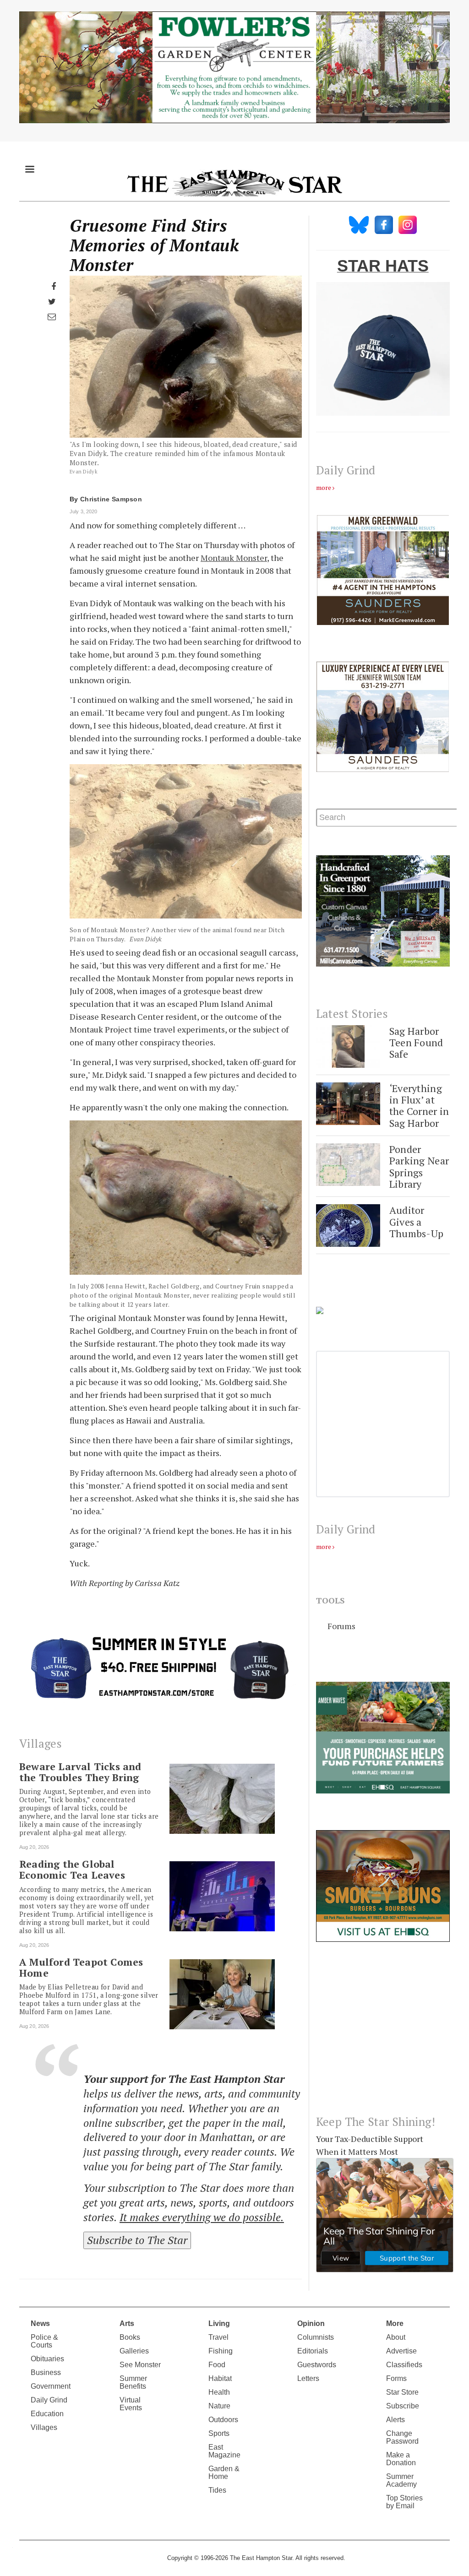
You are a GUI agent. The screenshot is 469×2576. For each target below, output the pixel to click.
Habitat (220, 2378)
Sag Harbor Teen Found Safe (416, 1043)
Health (219, 2392)
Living (219, 2323)
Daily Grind (49, 2400)
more (324, 487)
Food (217, 2365)
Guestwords (317, 2365)
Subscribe (403, 2406)
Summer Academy (401, 2480)
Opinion (311, 2323)
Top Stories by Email (404, 2502)
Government (51, 2386)
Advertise (401, 2351)
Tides (217, 2490)
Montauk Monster (234, 558)
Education (47, 2414)
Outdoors (223, 2420)
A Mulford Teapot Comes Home (81, 1967)
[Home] (234, 183)
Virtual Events (131, 2404)
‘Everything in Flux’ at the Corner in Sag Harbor (419, 1106)
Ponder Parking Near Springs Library (419, 1166)
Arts (127, 2323)
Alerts (395, 2420)
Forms (396, 2378)
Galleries (134, 2351)
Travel (218, 2337)
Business (46, 2372)
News (40, 2323)
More (395, 2323)
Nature (219, 2406)
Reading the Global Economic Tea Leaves (72, 1870)
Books (130, 2337)
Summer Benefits (133, 2382)
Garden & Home (224, 2473)
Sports (219, 2433)
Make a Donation (401, 2459)
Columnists (316, 2337)
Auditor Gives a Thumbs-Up (417, 1222)
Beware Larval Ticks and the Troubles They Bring (80, 1772)
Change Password (402, 2437)
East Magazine (224, 2451)
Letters (308, 2378)
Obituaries (47, 2359)
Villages (44, 2427)
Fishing (221, 2351)
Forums (341, 1626)
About (396, 2337)
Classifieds (404, 2365)
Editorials (313, 2351)
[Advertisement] (383, 2036)
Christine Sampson (111, 499)
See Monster (140, 2365)
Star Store (402, 2392)
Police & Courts (44, 2341)
